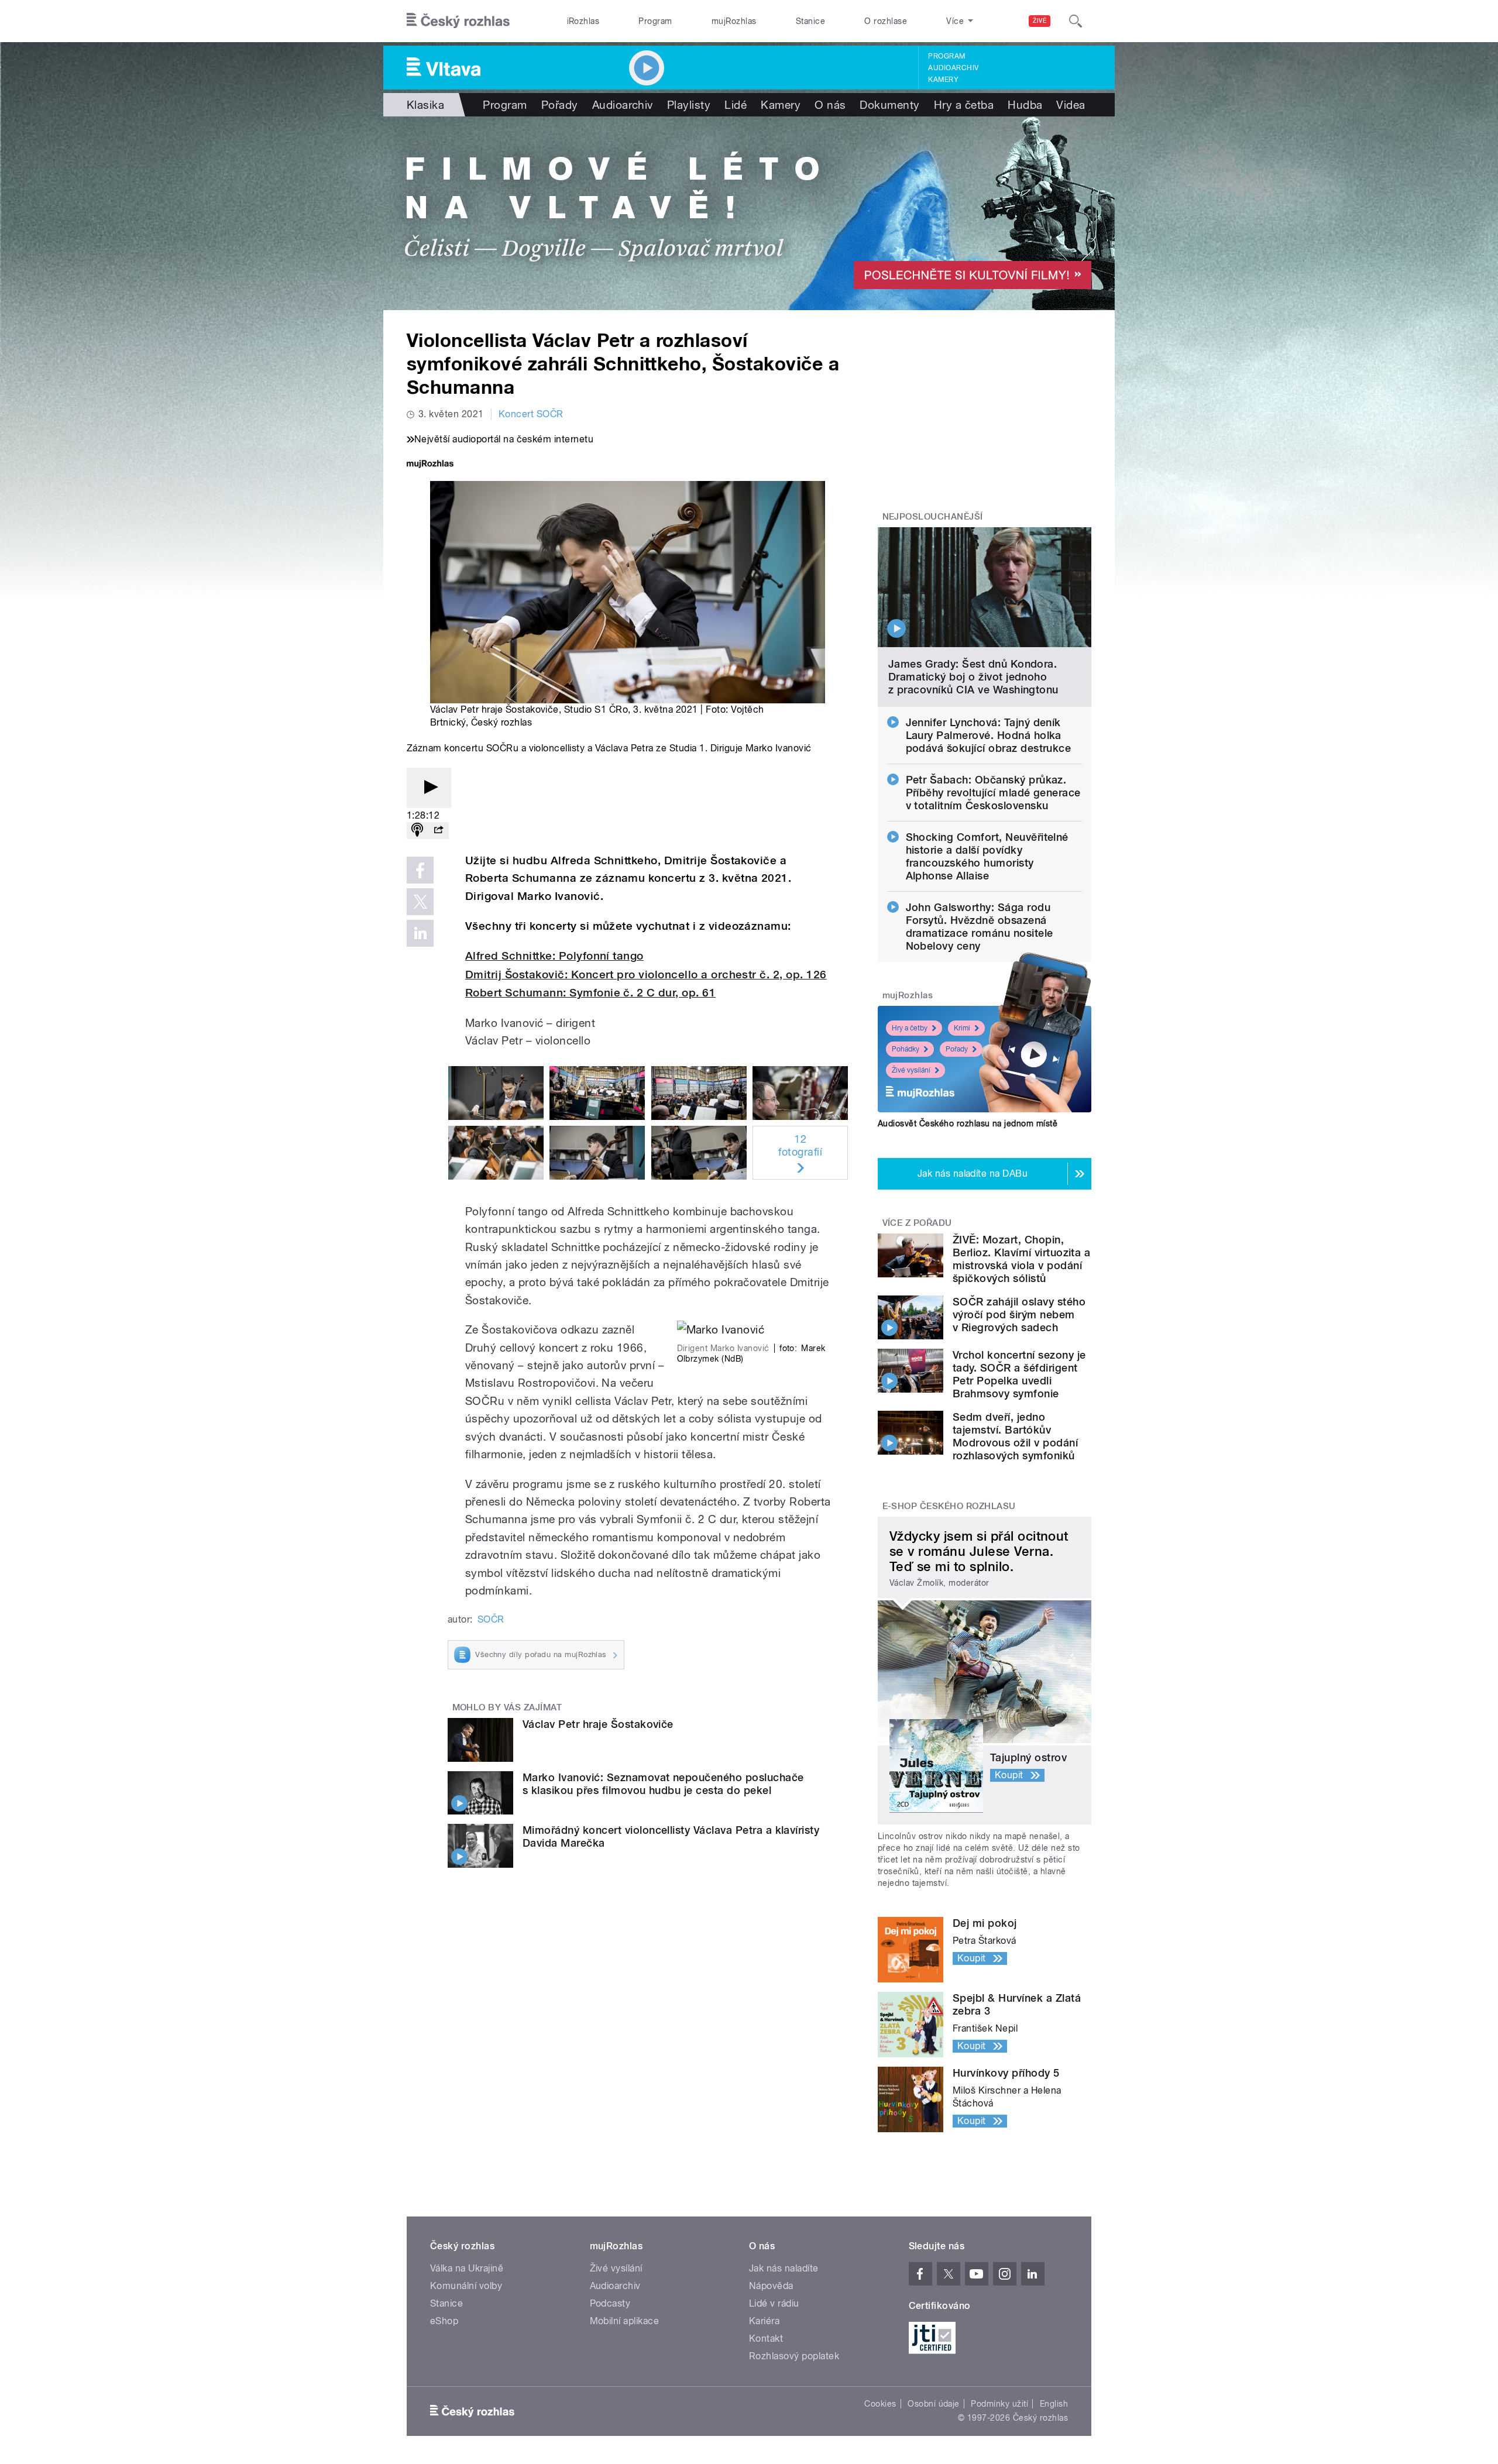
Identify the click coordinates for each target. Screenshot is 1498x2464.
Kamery (943, 80)
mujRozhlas (734, 21)
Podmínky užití (999, 2404)
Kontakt (766, 2338)
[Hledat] (1076, 21)
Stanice (810, 21)
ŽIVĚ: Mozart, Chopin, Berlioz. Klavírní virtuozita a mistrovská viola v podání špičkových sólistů (1021, 1259)
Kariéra (764, 2321)
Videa (1071, 105)
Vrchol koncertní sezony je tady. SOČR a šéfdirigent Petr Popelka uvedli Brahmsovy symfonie (1019, 1374)
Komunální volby (466, 2286)
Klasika (425, 105)
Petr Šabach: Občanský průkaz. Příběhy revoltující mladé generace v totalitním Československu (993, 793)
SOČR (491, 1619)
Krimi (962, 1028)
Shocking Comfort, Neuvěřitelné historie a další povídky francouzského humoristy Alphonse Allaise (987, 856)
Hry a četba (964, 105)
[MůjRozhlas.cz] (430, 465)
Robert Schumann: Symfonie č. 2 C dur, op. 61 (590, 993)
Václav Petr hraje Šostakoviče (598, 1724)
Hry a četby (910, 1028)
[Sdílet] (438, 831)
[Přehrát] (429, 788)
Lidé (736, 105)
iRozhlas (583, 21)
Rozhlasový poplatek (794, 2356)
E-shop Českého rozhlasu (949, 1506)
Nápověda (771, 2286)
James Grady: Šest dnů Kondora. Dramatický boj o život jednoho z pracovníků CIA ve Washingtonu (973, 677)
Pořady (560, 105)
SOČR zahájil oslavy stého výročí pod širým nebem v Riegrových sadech (1019, 1315)
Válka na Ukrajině (467, 2268)
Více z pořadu (917, 1223)
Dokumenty (889, 105)
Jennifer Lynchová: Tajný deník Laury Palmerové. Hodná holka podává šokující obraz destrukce (989, 735)
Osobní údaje (934, 2404)
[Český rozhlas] (458, 21)
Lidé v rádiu (774, 2303)
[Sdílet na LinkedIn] (420, 933)
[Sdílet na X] (420, 902)
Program (655, 21)
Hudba (1025, 105)
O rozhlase (886, 21)
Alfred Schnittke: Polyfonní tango (554, 956)
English (1054, 2404)
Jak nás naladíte (784, 2268)
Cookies (880, 2404)
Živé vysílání (911, 1070)
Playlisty (689, 105)
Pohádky (906, 1049)
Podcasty (610, 2303)
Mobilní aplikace (625, 2321)
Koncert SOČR (531, 414)
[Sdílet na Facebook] (420, 870)
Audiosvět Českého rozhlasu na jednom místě (968, 1123)
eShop (444, 2321)
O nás (830, 105)
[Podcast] (417, 831)
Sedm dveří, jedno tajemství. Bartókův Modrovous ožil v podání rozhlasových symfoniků (1015, 1436)
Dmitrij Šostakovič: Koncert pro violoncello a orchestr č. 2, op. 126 (646, 975)
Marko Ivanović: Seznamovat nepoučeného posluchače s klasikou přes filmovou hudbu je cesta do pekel (663, 1784)
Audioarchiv (953, 68)
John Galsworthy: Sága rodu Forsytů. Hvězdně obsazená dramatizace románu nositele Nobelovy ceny (980, 927)
